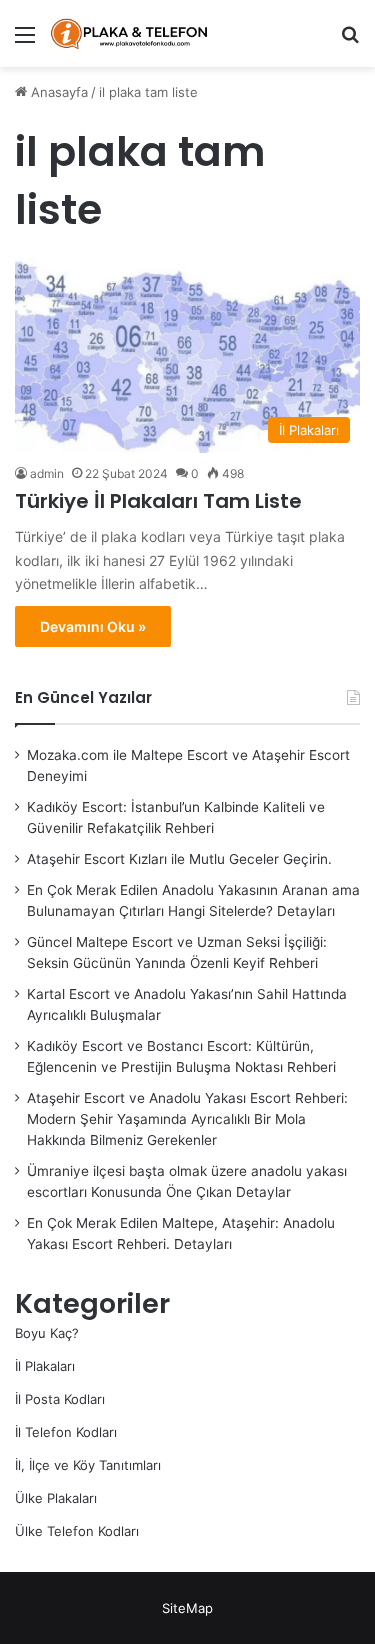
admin (47, 473)
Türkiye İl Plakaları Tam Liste (158, 501)
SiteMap (187, 1608)
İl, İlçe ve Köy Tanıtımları (88, 1465)
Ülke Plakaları (56, 1498)
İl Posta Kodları (60, 1399)
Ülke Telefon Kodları (77, 1531)
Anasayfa (57, 92)
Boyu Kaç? (47, 1333)
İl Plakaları (45, 1366)
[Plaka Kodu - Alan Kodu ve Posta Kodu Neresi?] (130, 33)
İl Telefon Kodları (66, 1432)
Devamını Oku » (93, 626)
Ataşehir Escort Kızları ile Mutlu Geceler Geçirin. (179, 859)
